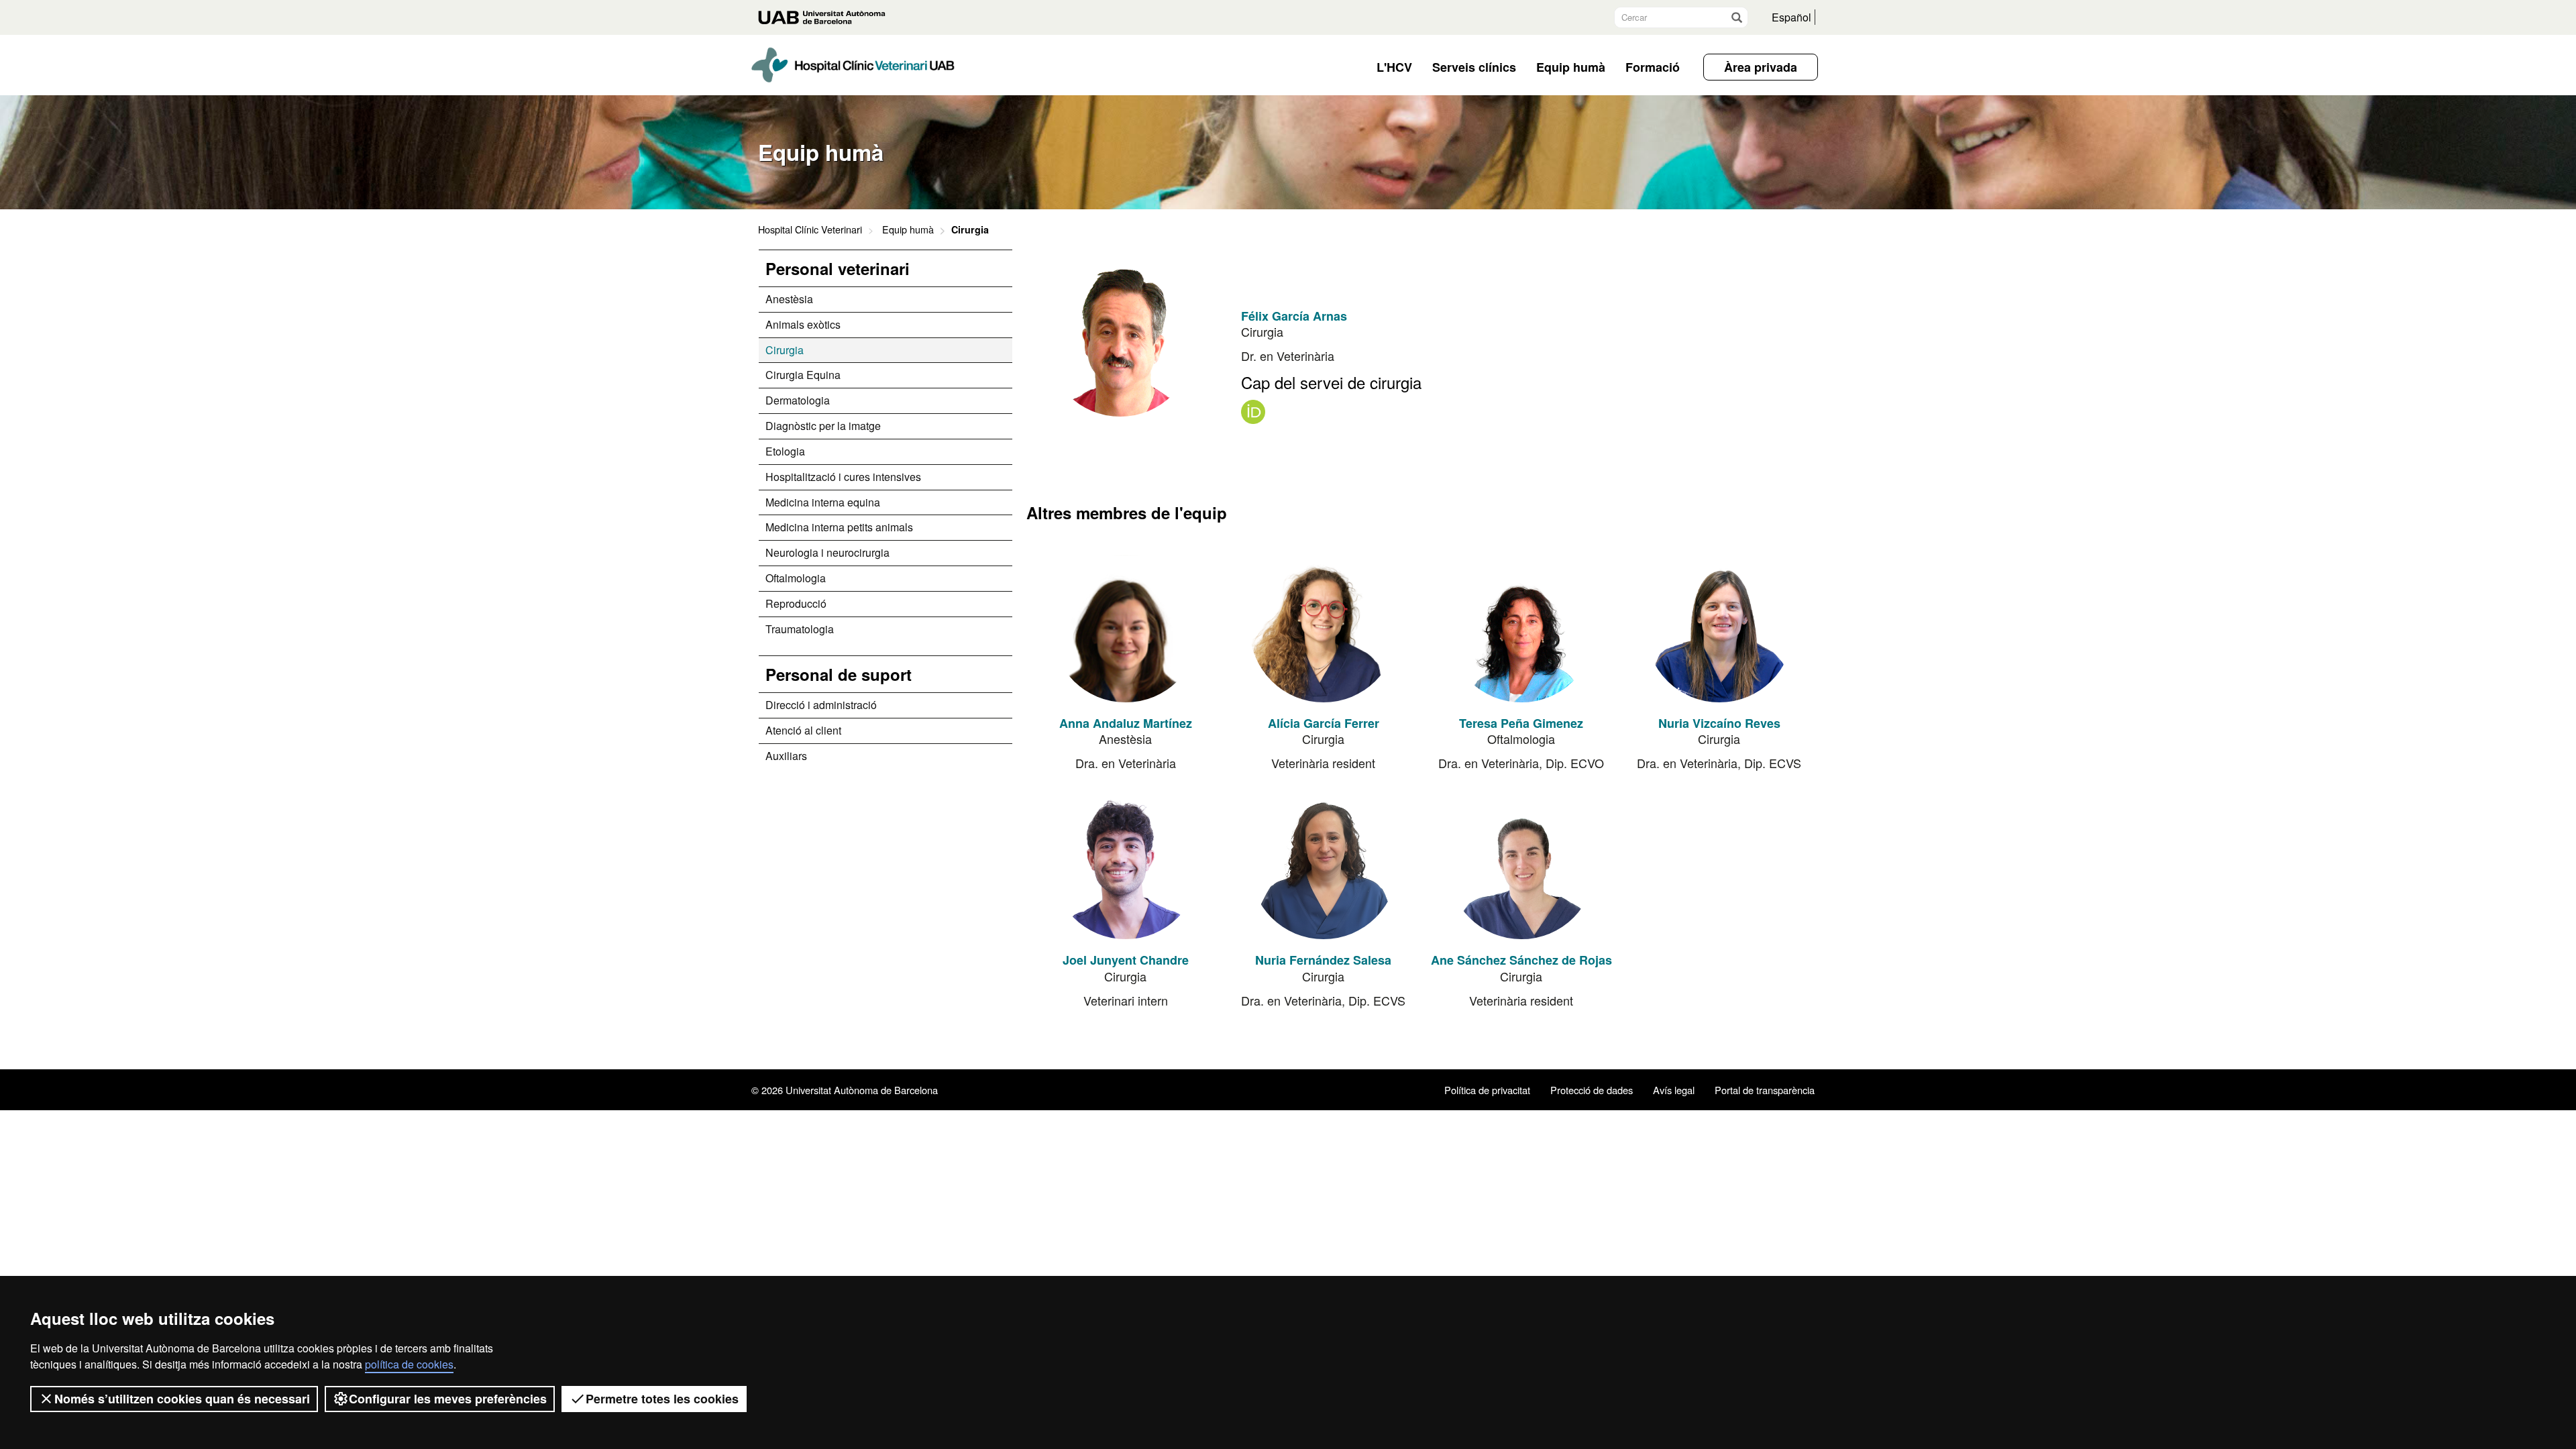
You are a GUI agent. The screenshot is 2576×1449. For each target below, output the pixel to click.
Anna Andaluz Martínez (1126, 723)
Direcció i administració (821, 705)
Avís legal (1674, 1090)
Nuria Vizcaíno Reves (1719, 723)
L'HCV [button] (1394, 67)
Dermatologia (798, 400)
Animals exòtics (803, 324)
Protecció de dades (1592, 1090)
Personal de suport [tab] (839, 674)
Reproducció (796, 603)
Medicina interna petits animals (839, 527)
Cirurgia (785, 350)
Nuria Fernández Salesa (1323, 960)
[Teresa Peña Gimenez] (1521, 629)
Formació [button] (1653, 67)
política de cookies (409, 1364)
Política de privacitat (1487, 1090)
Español (1791, 17)
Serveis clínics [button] (1474, 67)
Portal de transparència (1765, 1090)
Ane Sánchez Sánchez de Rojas (1521, 960)
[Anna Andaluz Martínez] (1126, 629)
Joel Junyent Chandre (1126, 960)
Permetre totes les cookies (662, 1399)
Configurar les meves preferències (448, 1399)
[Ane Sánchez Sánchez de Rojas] (1521, 865)
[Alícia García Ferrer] (1324, 629)
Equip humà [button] (1571, 67)
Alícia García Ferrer (1324, 723)
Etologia (785, 451)
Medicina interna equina (823, 502)
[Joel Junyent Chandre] (1126, 865)
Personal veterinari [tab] (838, 268)
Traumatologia (800, 629)
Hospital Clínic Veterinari (810, 229)
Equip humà (908, 229)
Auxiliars (786, 756)
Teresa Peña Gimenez (1521, 723)
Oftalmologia (796, 578)
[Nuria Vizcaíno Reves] (1719, 629)
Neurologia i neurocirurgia (827, 552)
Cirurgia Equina (803, 375)
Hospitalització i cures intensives (843, 477)
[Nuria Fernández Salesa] (1324, 865)
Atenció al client (803, 730)
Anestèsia (789, 299)
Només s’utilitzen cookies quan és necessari (182, 1399)
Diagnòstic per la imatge (823, 426)
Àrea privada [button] (1761, 67)
